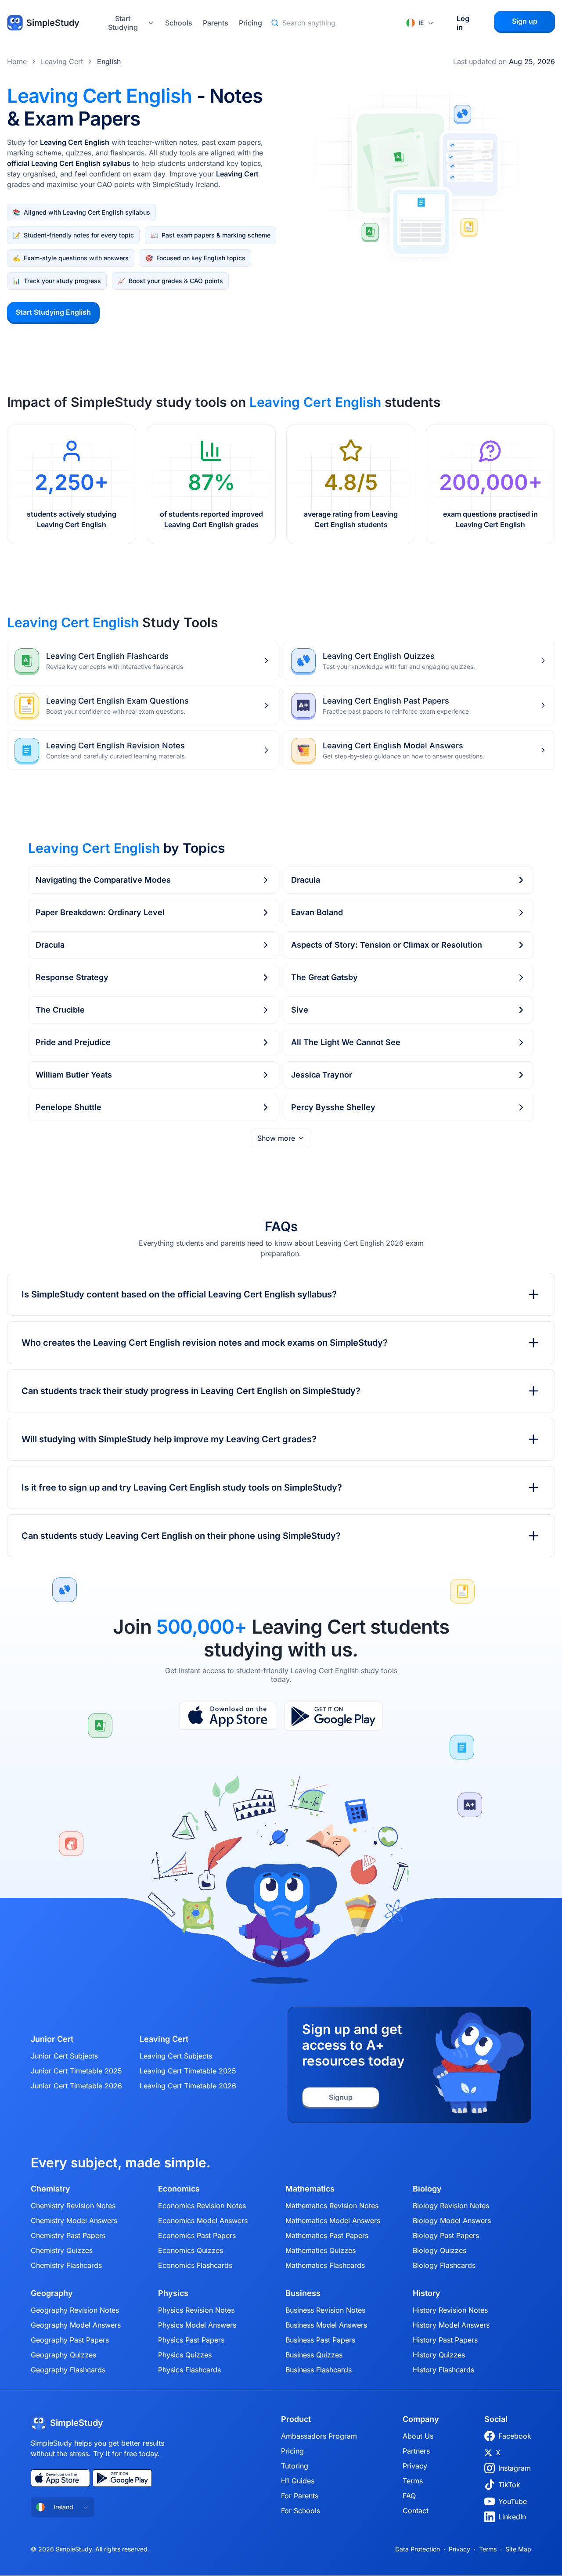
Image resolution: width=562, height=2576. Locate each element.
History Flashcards (443, 2370)
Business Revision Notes (325, 2310)
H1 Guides (298, 2481)
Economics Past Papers (197, 2235)
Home (17, 61)
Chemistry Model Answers (74, 2220)
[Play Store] (333, 1716)
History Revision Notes (450, 2310)
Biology (427, 2189)
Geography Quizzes (63, 2355)
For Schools (301, 2511)
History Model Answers (451, 2325)
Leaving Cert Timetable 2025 (188, 2071)
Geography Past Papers (70, 2340)
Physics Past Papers (191, 2340)
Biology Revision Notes (451, 2206)
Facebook (515, 2436)
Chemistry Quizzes (62, 2250)
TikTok (509, 2485)
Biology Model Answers (452, 2220)
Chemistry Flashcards (66, 2265)
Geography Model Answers (76, 2325)
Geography (52, 2293)
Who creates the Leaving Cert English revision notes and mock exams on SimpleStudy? (205, 1343)
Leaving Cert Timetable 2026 (188, 2086)
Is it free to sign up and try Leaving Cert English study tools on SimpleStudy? (182, 1487)
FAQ (409, 2496)
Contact (416, 2511)
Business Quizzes (314, 2355)
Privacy (415, 2466)
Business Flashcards (319, 2370)
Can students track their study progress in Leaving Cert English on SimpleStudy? (191, 1391)
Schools (179, 23)
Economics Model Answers (203, 2220)
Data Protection (418, 2549)
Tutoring (295, 2466)
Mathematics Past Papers (327, 2235)
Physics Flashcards (189, 2370)
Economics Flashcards (195, 2265)
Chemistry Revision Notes (73, 2206)
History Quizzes (439, 2355)
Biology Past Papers (446, 2235)
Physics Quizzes (185, 2355)
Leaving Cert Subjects (176, 2056)
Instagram (515, 2468)
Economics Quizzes (191, 2250)
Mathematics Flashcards (325, 2265)
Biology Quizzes (440, 2250)
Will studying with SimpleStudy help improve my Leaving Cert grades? (169, 1439)
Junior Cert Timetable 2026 (76, 2086)
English (109, 61)
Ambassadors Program (319, 2436)
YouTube (513, 2501)
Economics (179, 2189)
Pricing (250, 23)
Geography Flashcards (68, 2370)
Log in (463, 23)
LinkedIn (512, 2517)
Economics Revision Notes (202, 2206)
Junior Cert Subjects (64, 2056)
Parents (216, 23)
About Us (418, 2436)
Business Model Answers (326, 2325)
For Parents (300, 2496)
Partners (416, 2451)
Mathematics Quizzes (321, 2250)
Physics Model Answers (197, 2325)
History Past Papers (445, 2340)
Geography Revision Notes (75, 2310)
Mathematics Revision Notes (332, 2206)
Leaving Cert (62, 61)
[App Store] (228, 1716)
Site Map (518, 2549)
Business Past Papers (320, 2340)
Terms (413, 2481)
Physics (173, 2293)
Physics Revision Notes (196, 2310)
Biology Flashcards (444, 2265)
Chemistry (50, 2189)
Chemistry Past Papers (68, 2235)
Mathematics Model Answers (333, 2220)
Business (303, 2293)
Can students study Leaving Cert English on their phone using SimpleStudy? (181, 1536)
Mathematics (310, 2189)
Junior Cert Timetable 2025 (76, 2071)
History (427, 2293)
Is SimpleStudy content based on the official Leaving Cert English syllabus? (179, 1294)
